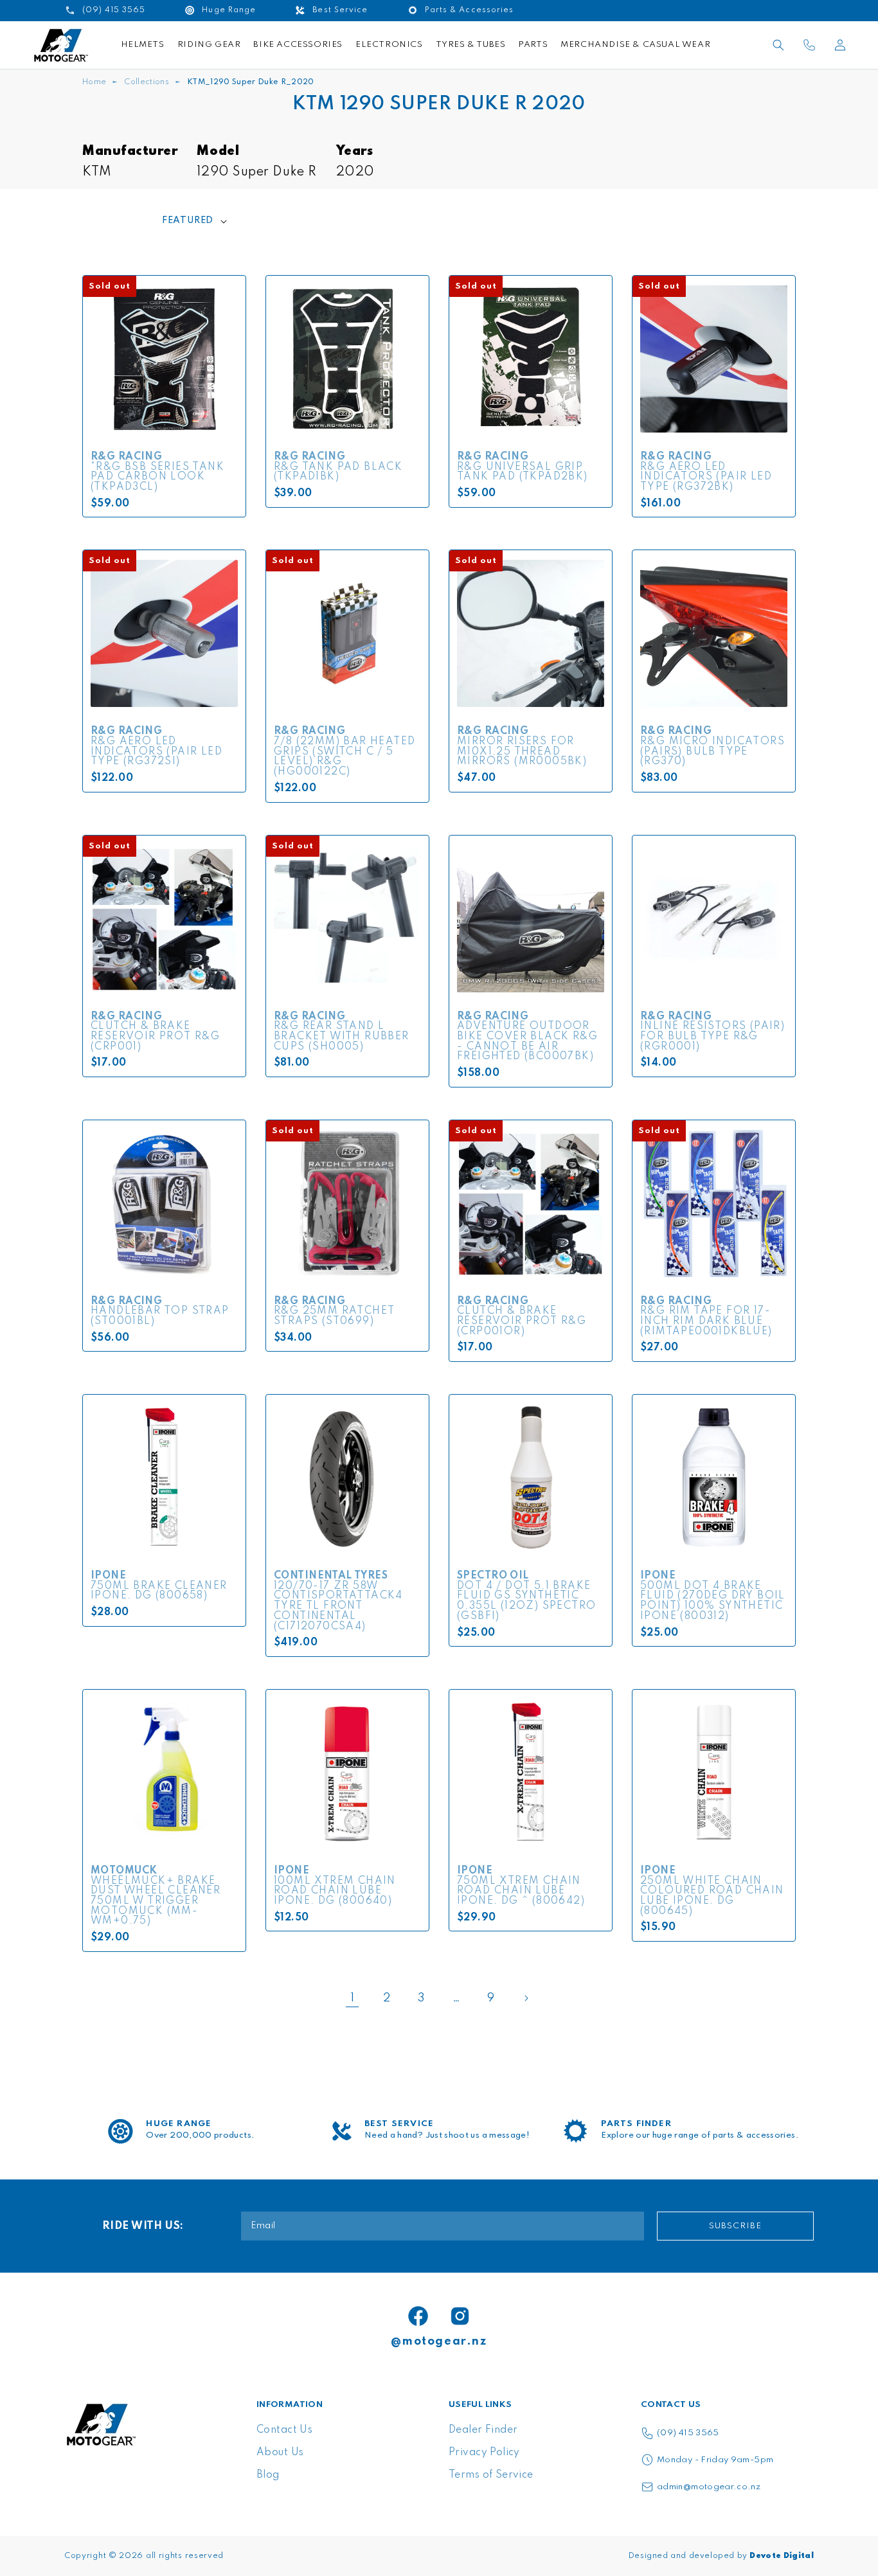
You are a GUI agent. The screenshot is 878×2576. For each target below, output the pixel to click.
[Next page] (526, 1998)
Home (94, 82)
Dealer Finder (483, 2430)
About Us (280, 2453)
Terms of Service (491, 2475)
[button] (778, 45)
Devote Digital (782, 2556)
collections (147, 82)
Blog (268, 2475)
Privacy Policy (484, 2453)
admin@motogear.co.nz (709, 2487)
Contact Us (284, 2430)
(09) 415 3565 (688, 2433)
